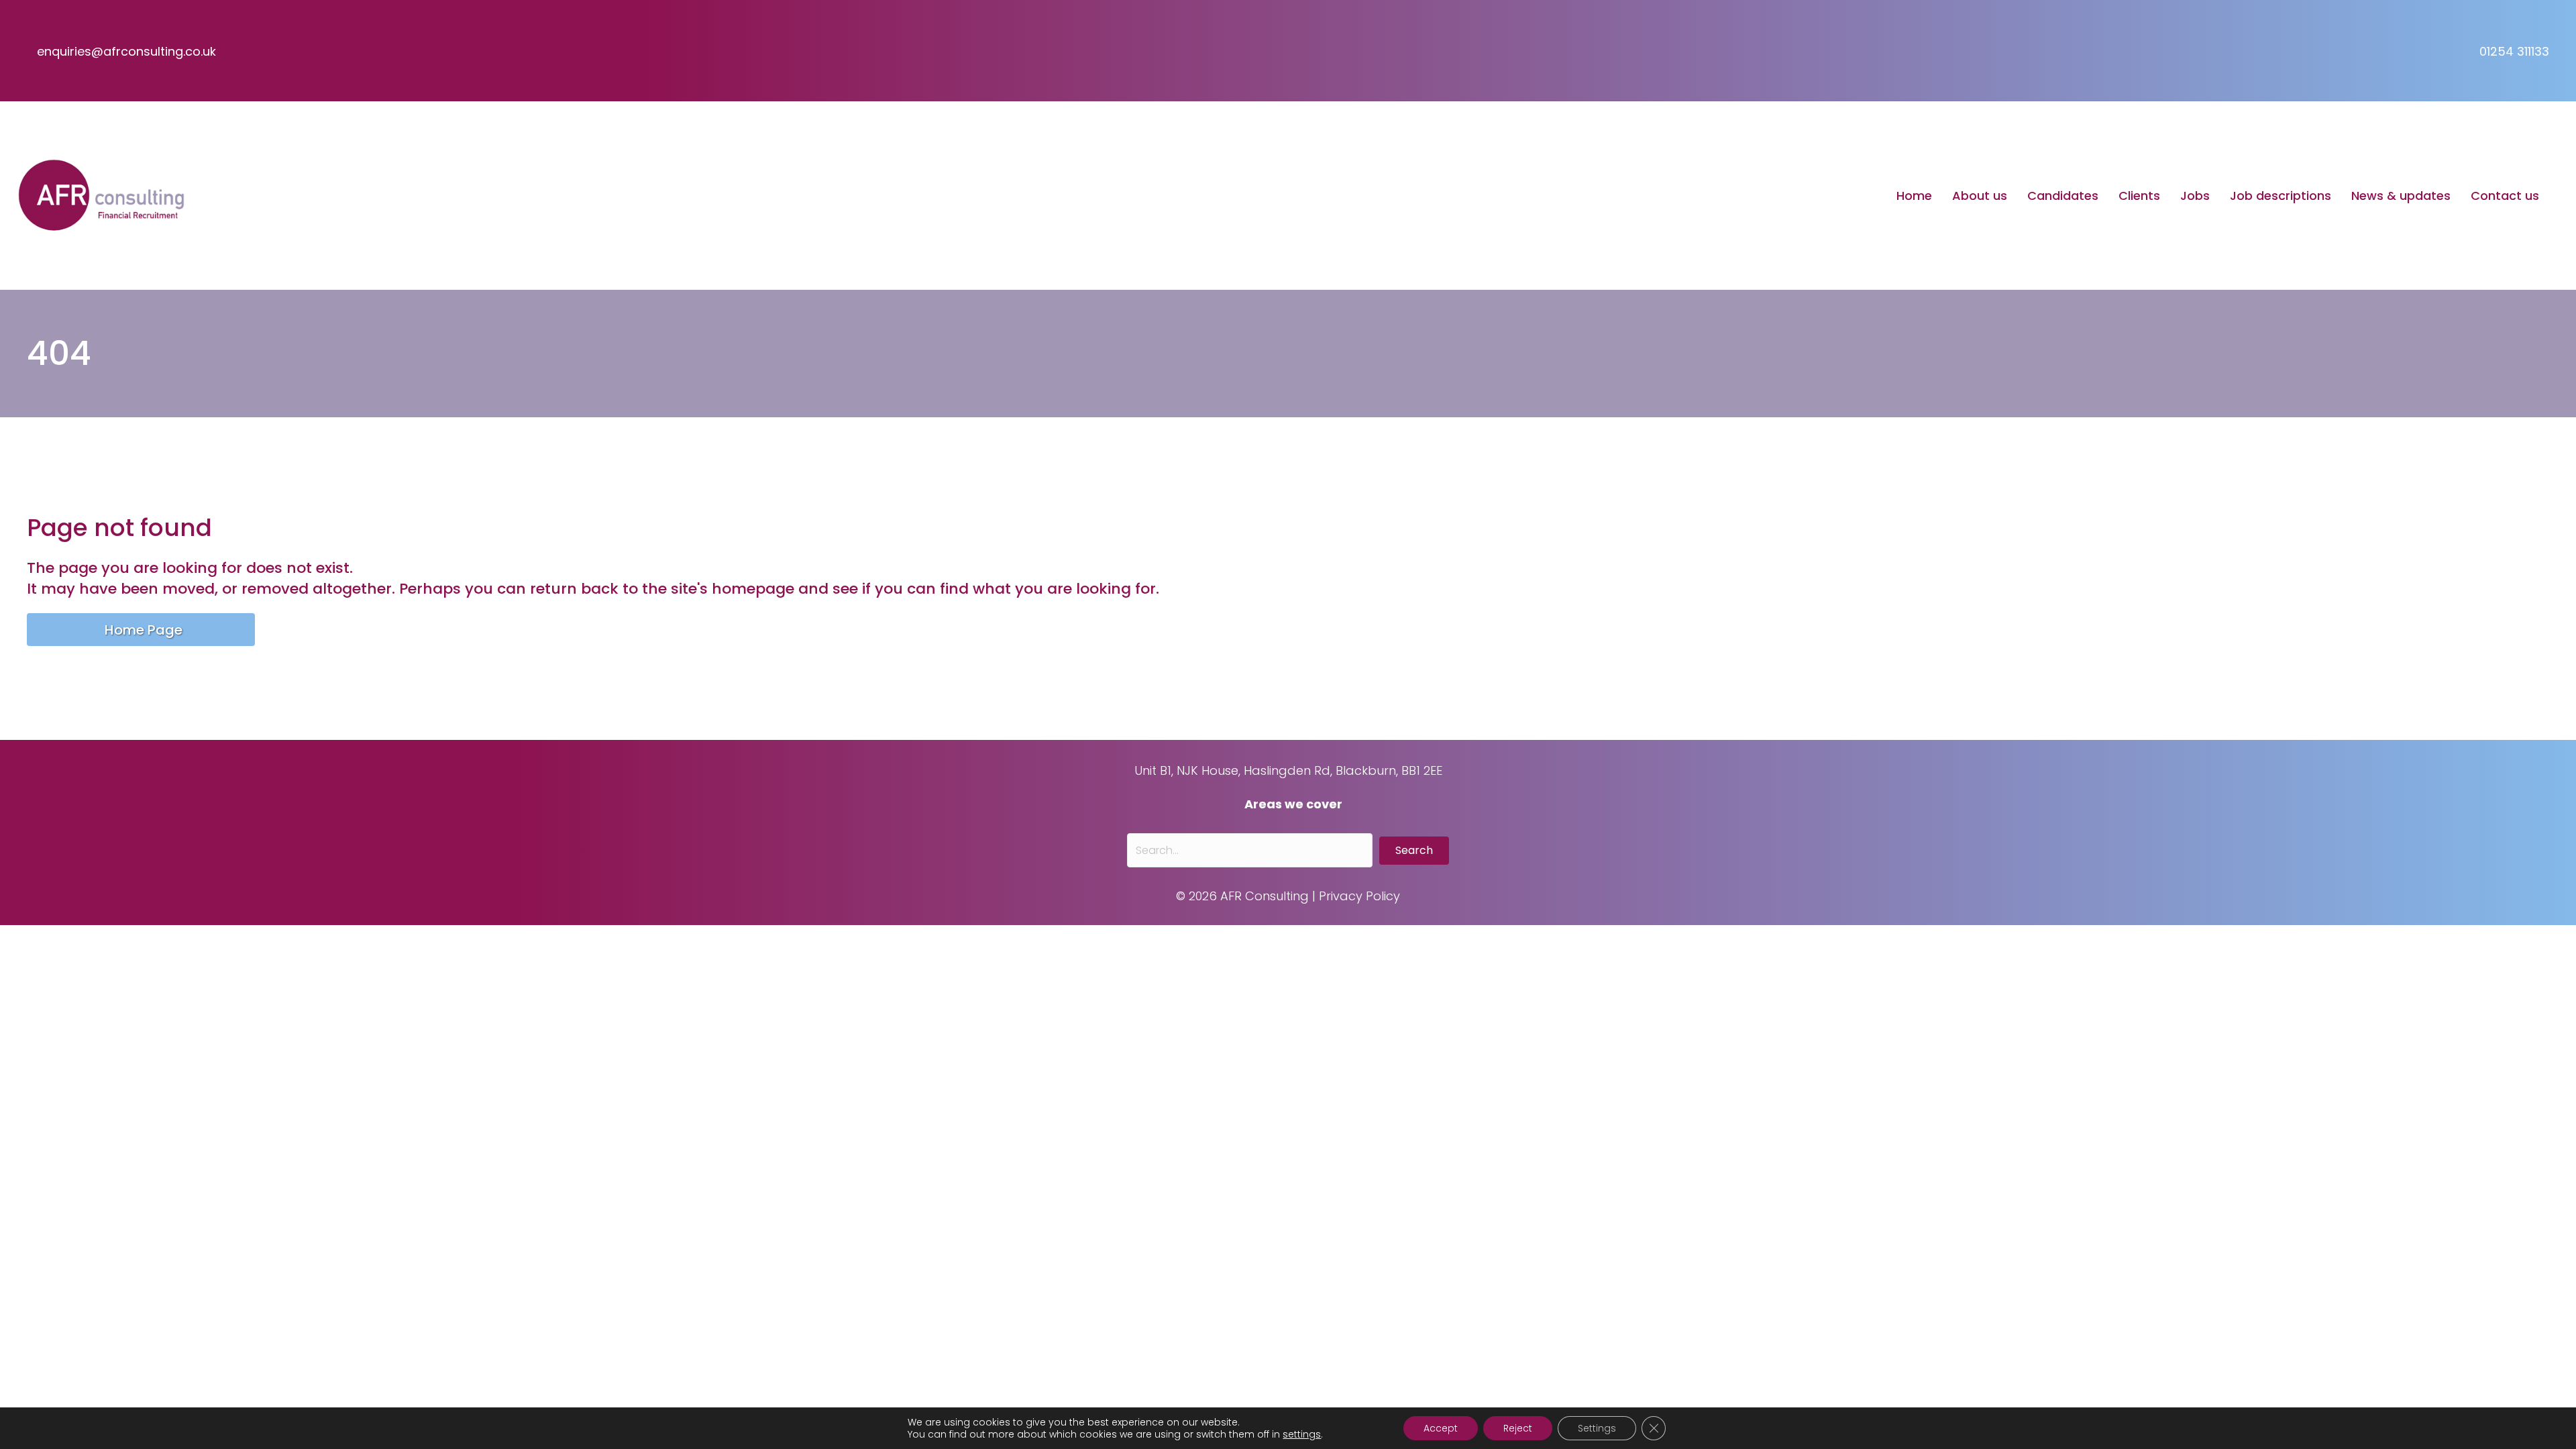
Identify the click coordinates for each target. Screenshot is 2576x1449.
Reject (1518, 1428)
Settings (1597, 1428)
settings (1302, 1434)
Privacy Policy (1359, 896)
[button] (1414, 851)
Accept (1441, 1428)
